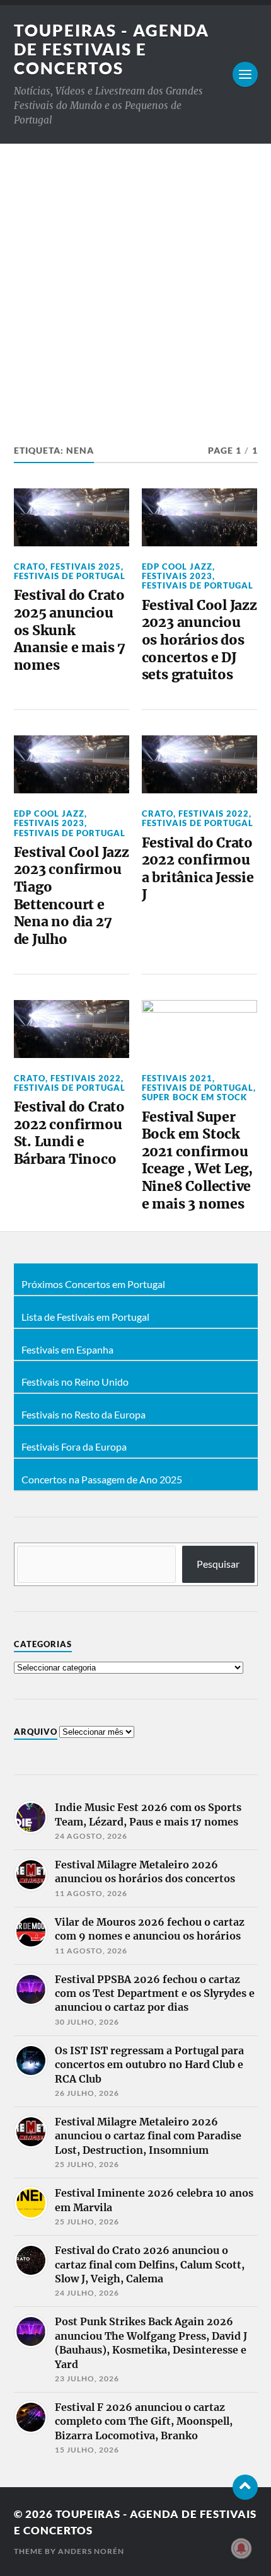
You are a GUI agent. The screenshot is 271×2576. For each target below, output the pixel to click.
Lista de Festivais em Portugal (85, 1317)
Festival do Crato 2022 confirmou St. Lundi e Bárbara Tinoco (69, 1133)
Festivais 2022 (214, 814)
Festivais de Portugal (70, 576)
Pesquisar (218, 1564)
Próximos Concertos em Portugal (93, 1284)
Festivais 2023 (177, 576)
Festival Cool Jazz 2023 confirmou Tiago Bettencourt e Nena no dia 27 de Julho (72, 896)
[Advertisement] (135, 285)
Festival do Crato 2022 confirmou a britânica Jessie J (198, 869)
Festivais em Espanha (67, 1350)
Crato (30, 566)
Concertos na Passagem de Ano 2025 (102, 1480)
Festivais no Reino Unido (75, 1382)
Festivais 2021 (177, 1078)
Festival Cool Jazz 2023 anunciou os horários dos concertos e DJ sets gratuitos (199, 640)
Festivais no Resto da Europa (84, 1415)
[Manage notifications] (241, 2548)
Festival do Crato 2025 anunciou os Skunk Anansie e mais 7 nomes (70, 630)
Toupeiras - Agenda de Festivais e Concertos (112, 49)
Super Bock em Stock (194, 1097)
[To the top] (245, 2487)
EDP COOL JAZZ (177, 566)
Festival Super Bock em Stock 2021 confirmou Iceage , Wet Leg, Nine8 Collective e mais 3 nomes (197, 1160)
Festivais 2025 (86, 566)
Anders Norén (91, 2551)
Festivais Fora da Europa (74, 1447)
